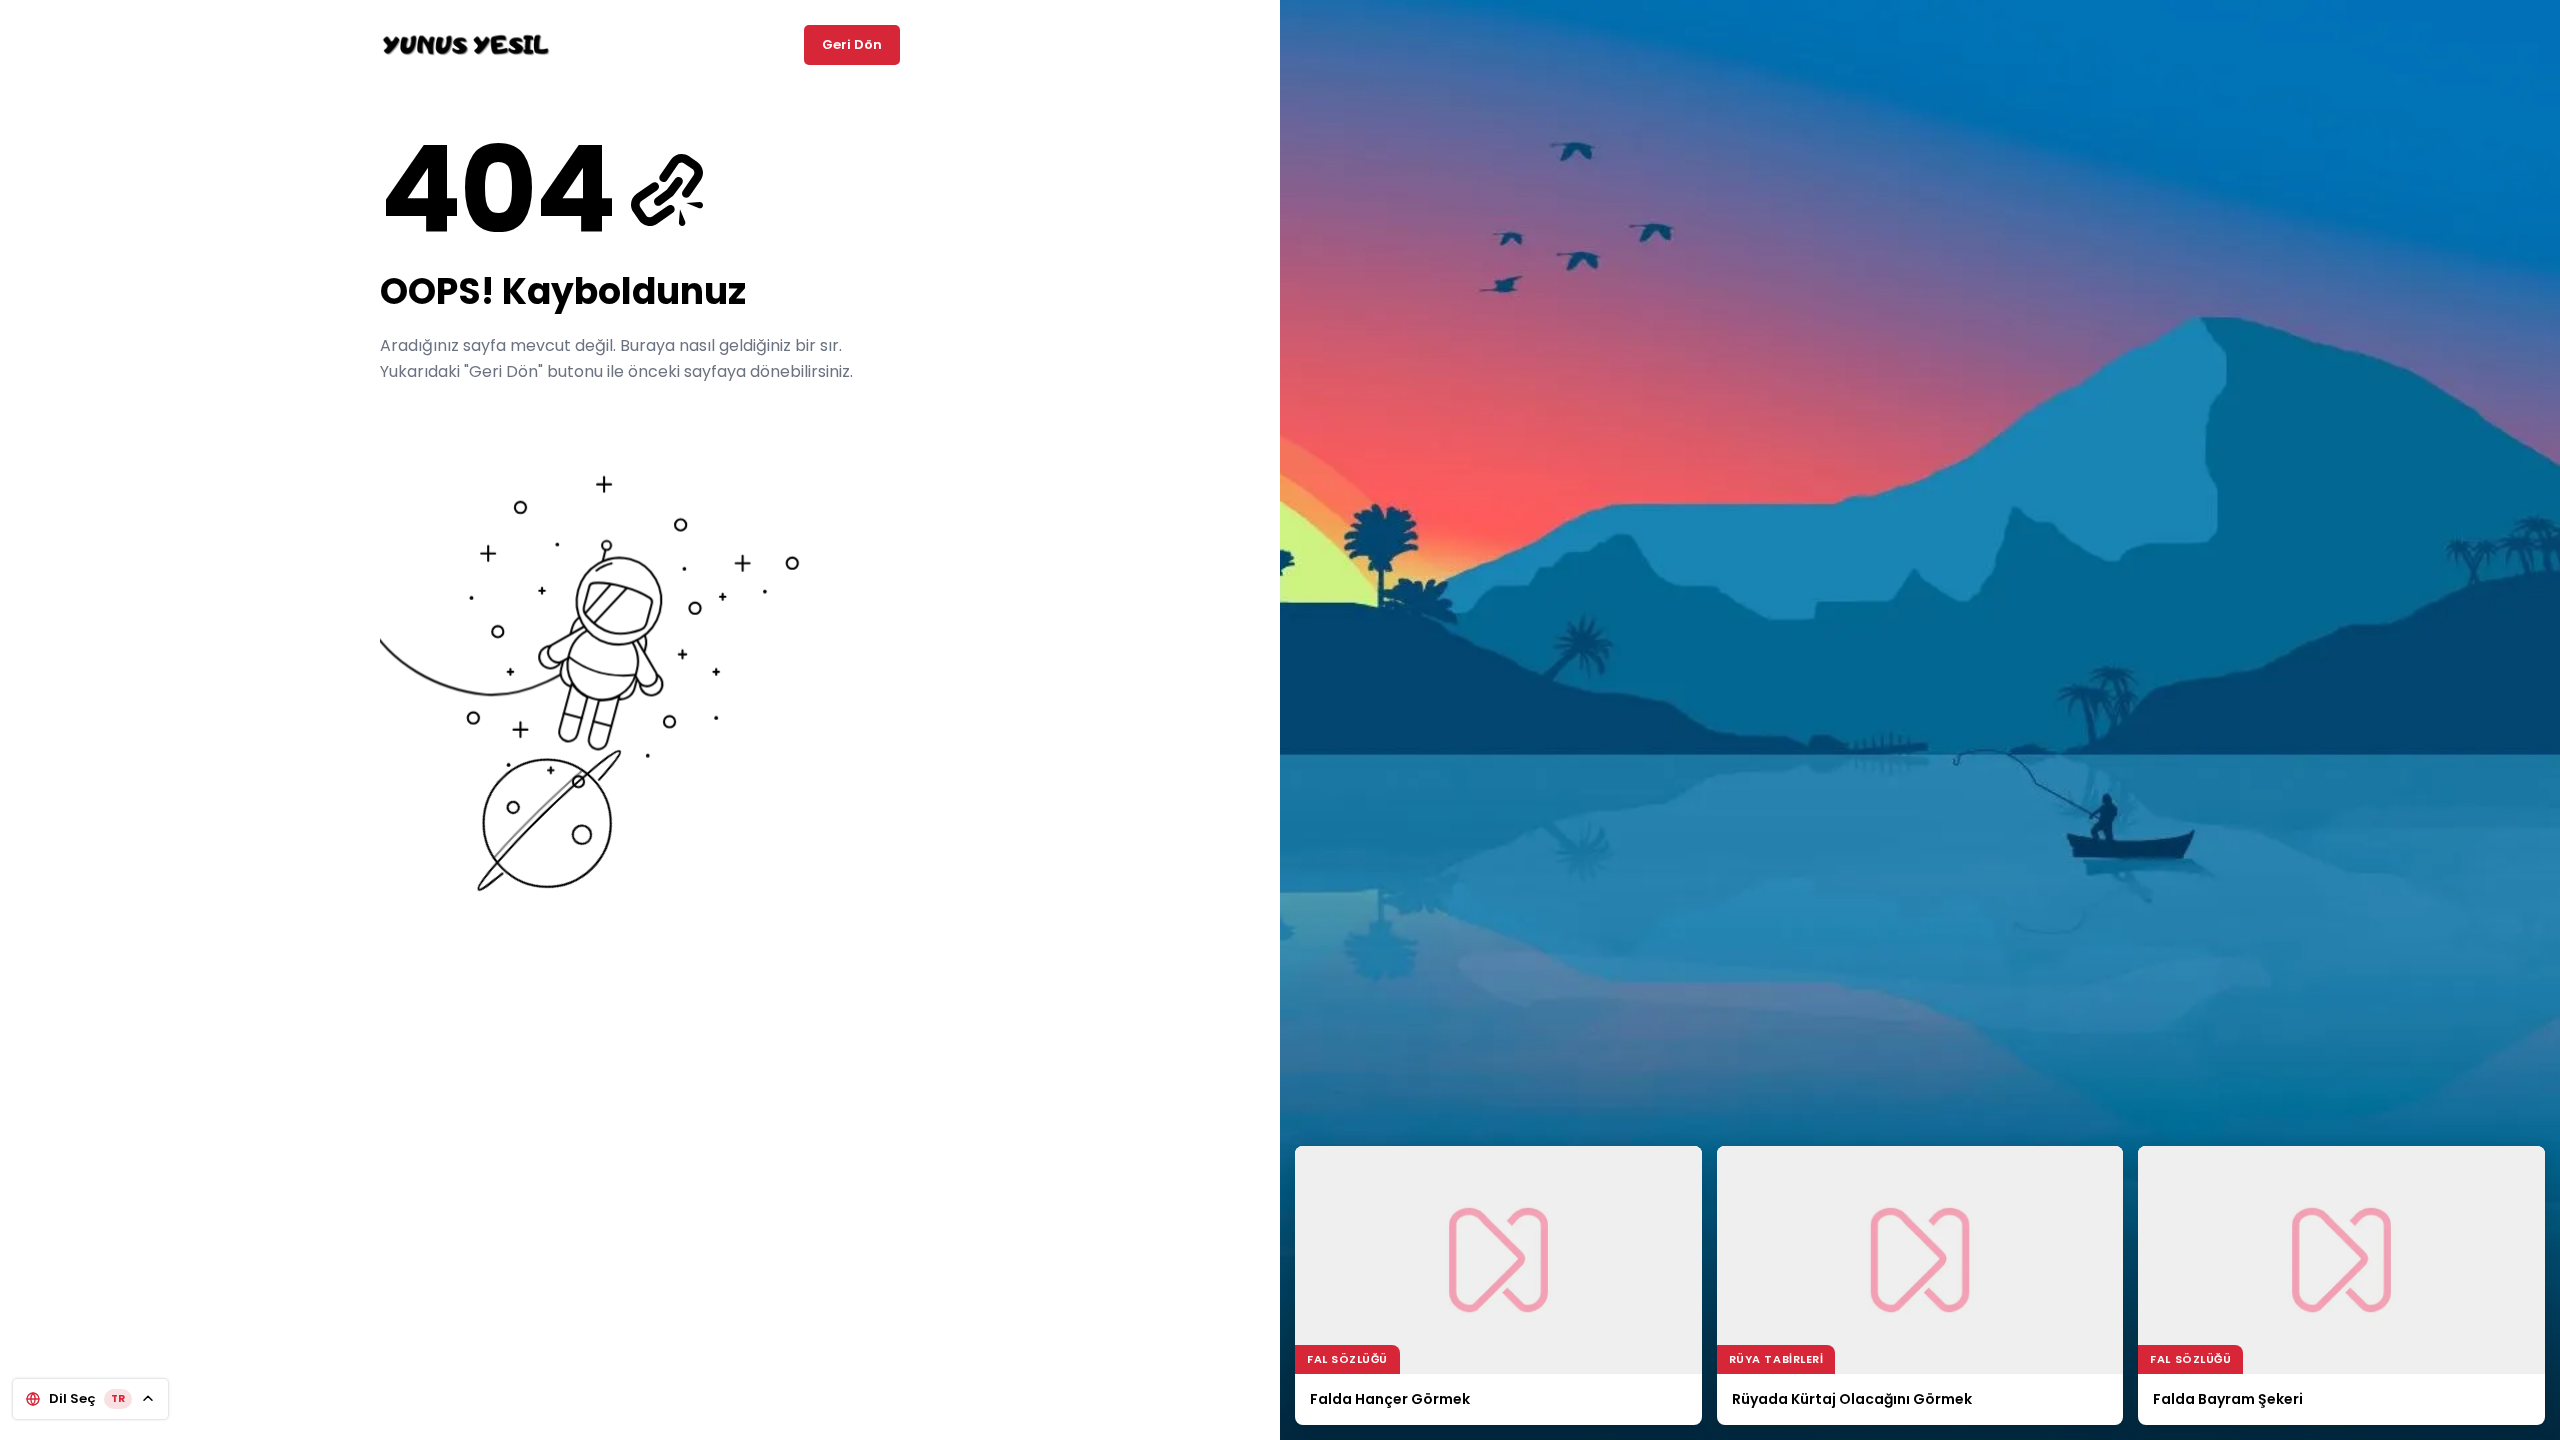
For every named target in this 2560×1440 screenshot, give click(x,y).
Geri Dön (852, 44)
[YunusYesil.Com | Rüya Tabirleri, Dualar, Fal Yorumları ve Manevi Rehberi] (466, 45)
